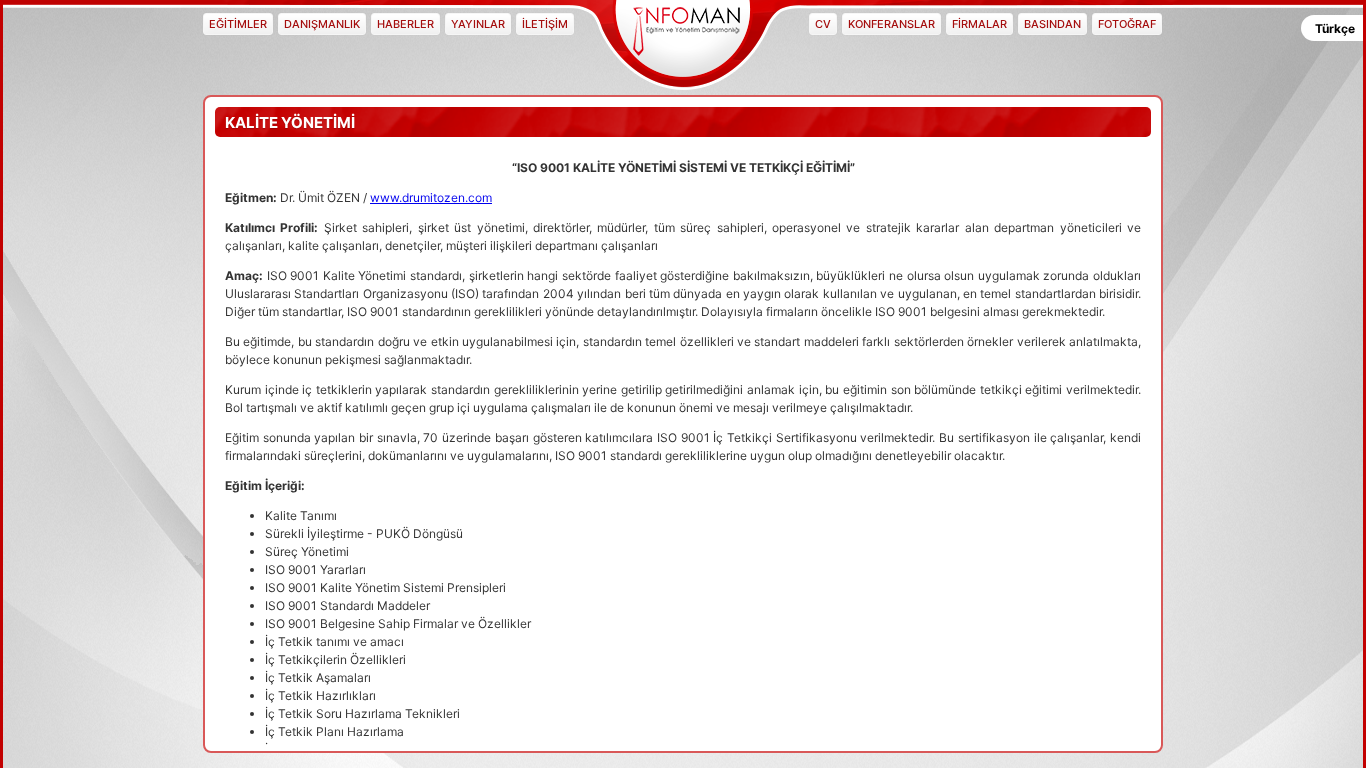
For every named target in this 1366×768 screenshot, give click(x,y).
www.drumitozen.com (431, 197)
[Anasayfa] (683, 40)
